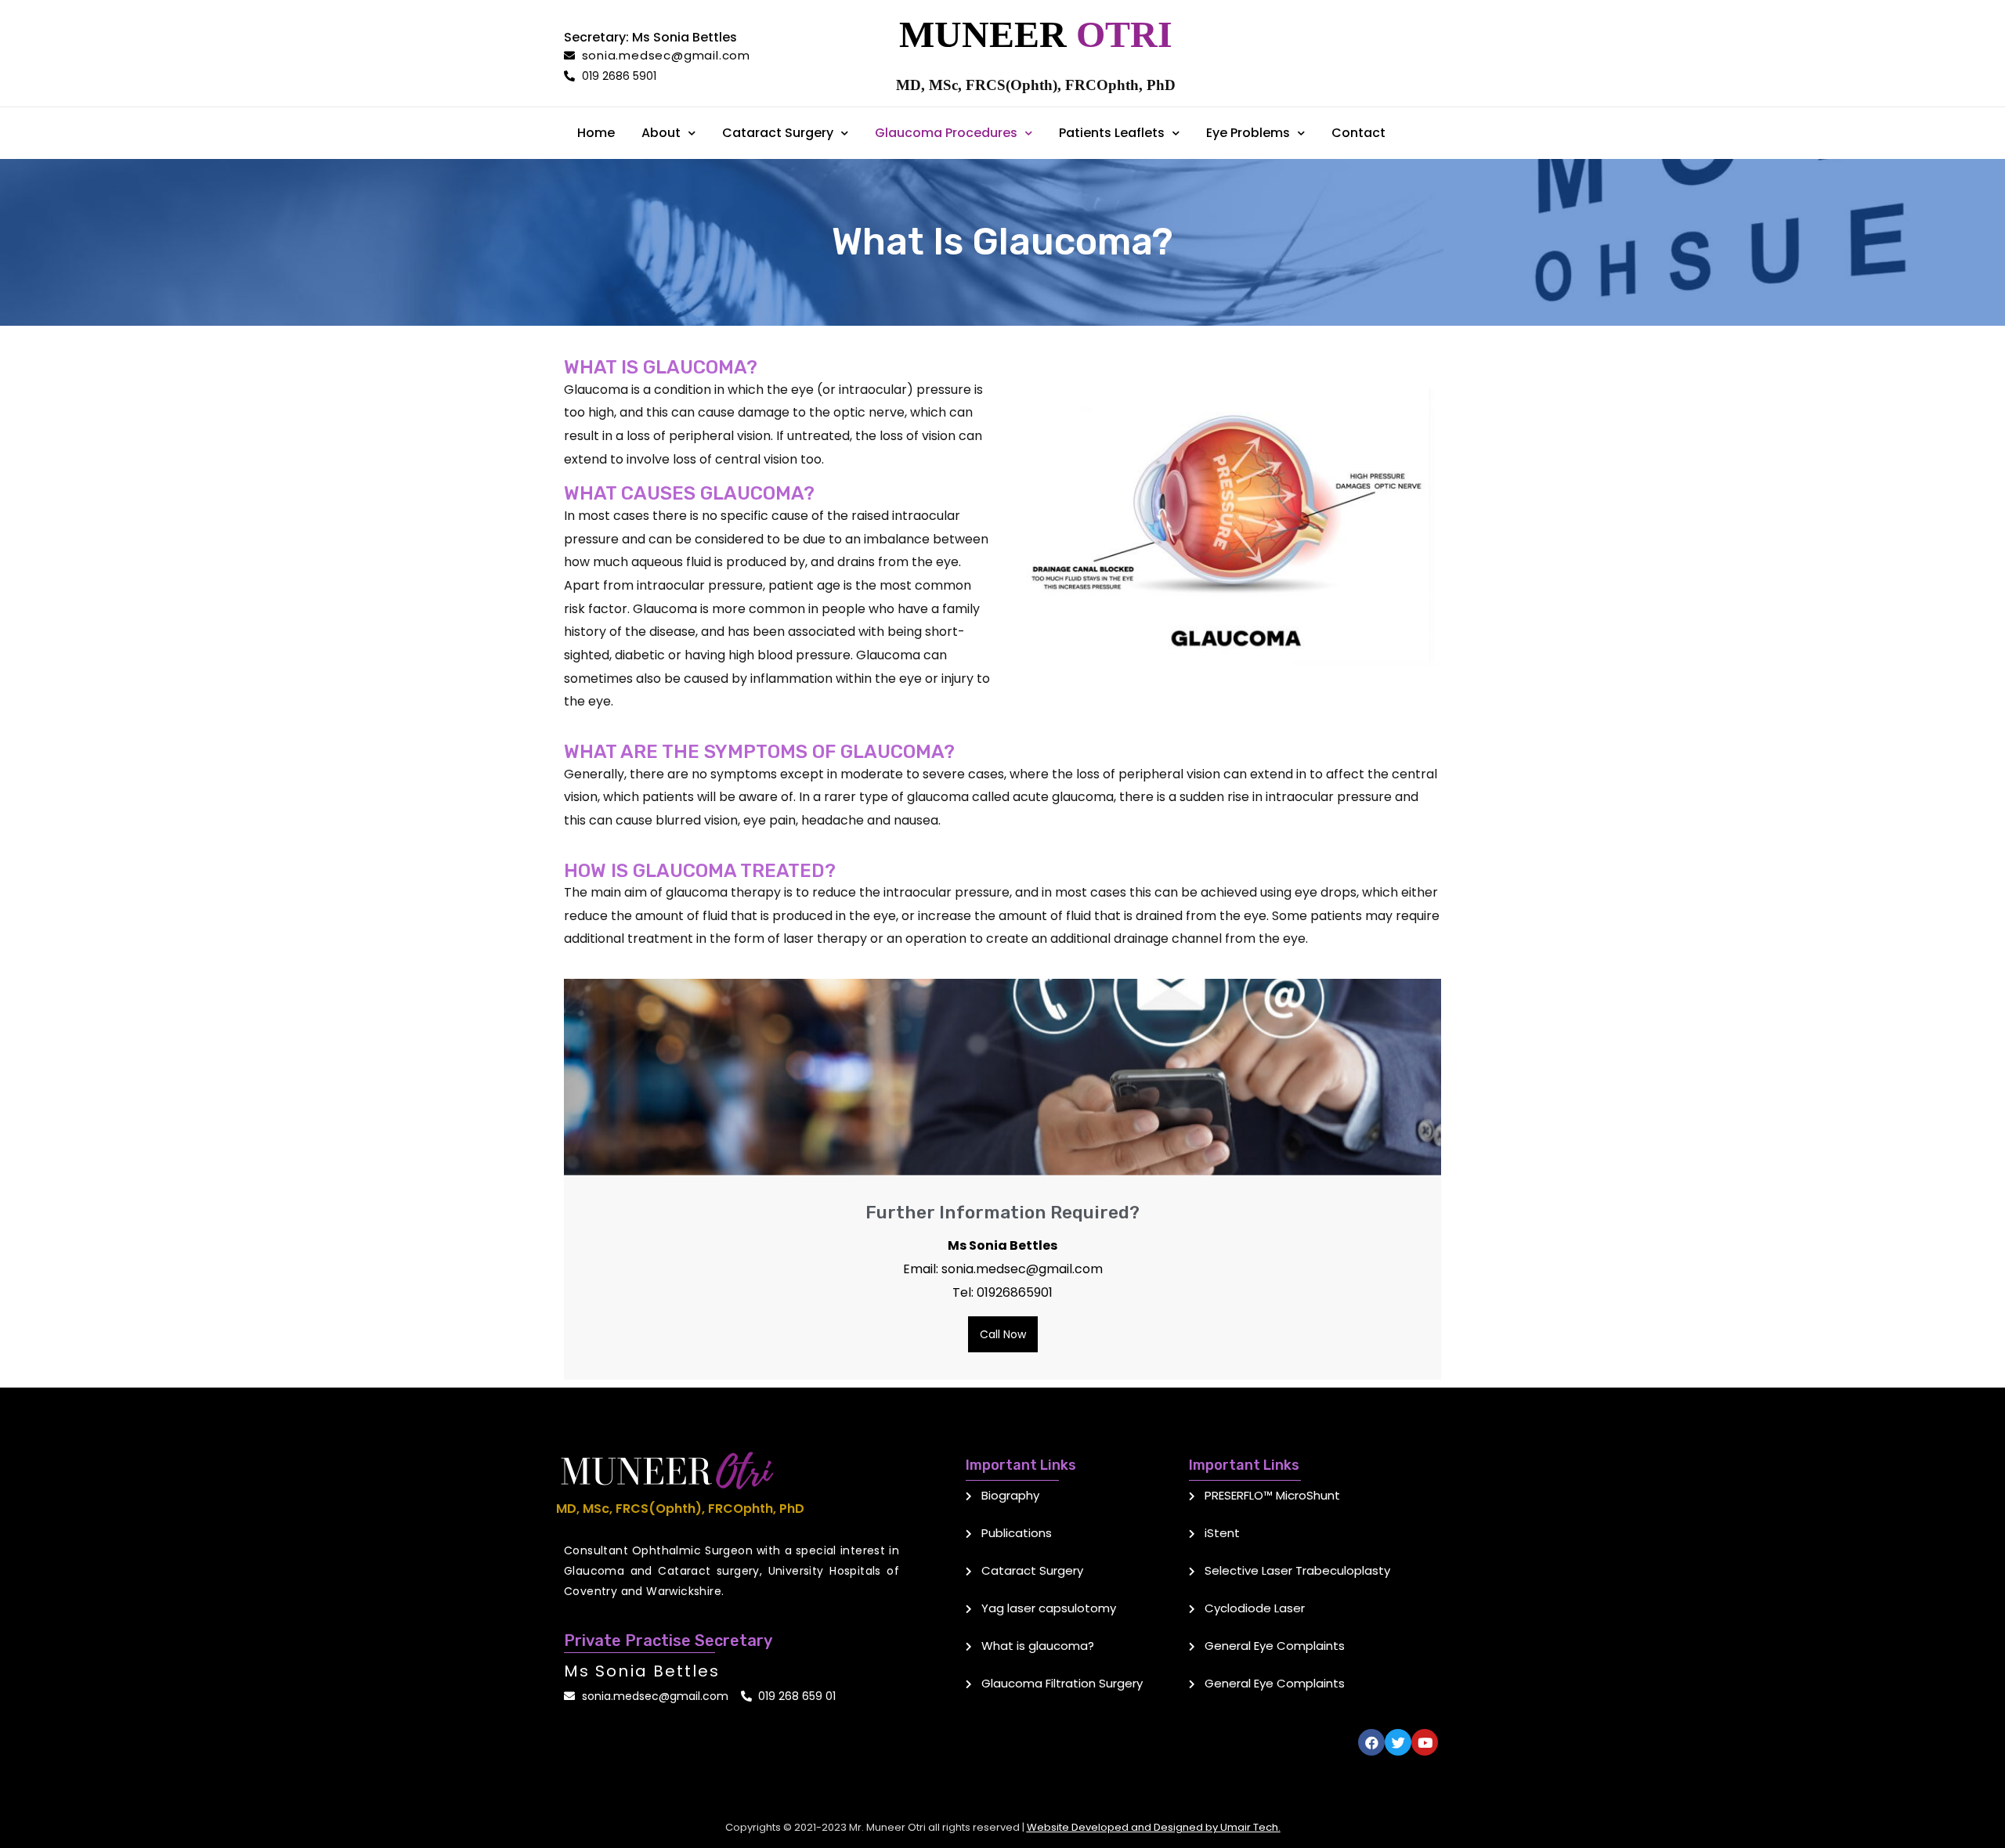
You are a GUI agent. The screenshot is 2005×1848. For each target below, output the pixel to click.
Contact (1358, 133)
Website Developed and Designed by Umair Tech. (1154, 1827)
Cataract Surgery (778, 133)
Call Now (1003, 1334)
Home (596, 133)
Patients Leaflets (1112, 133)
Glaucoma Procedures (946, 133)
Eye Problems (1248, 133)
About (661, 133)
